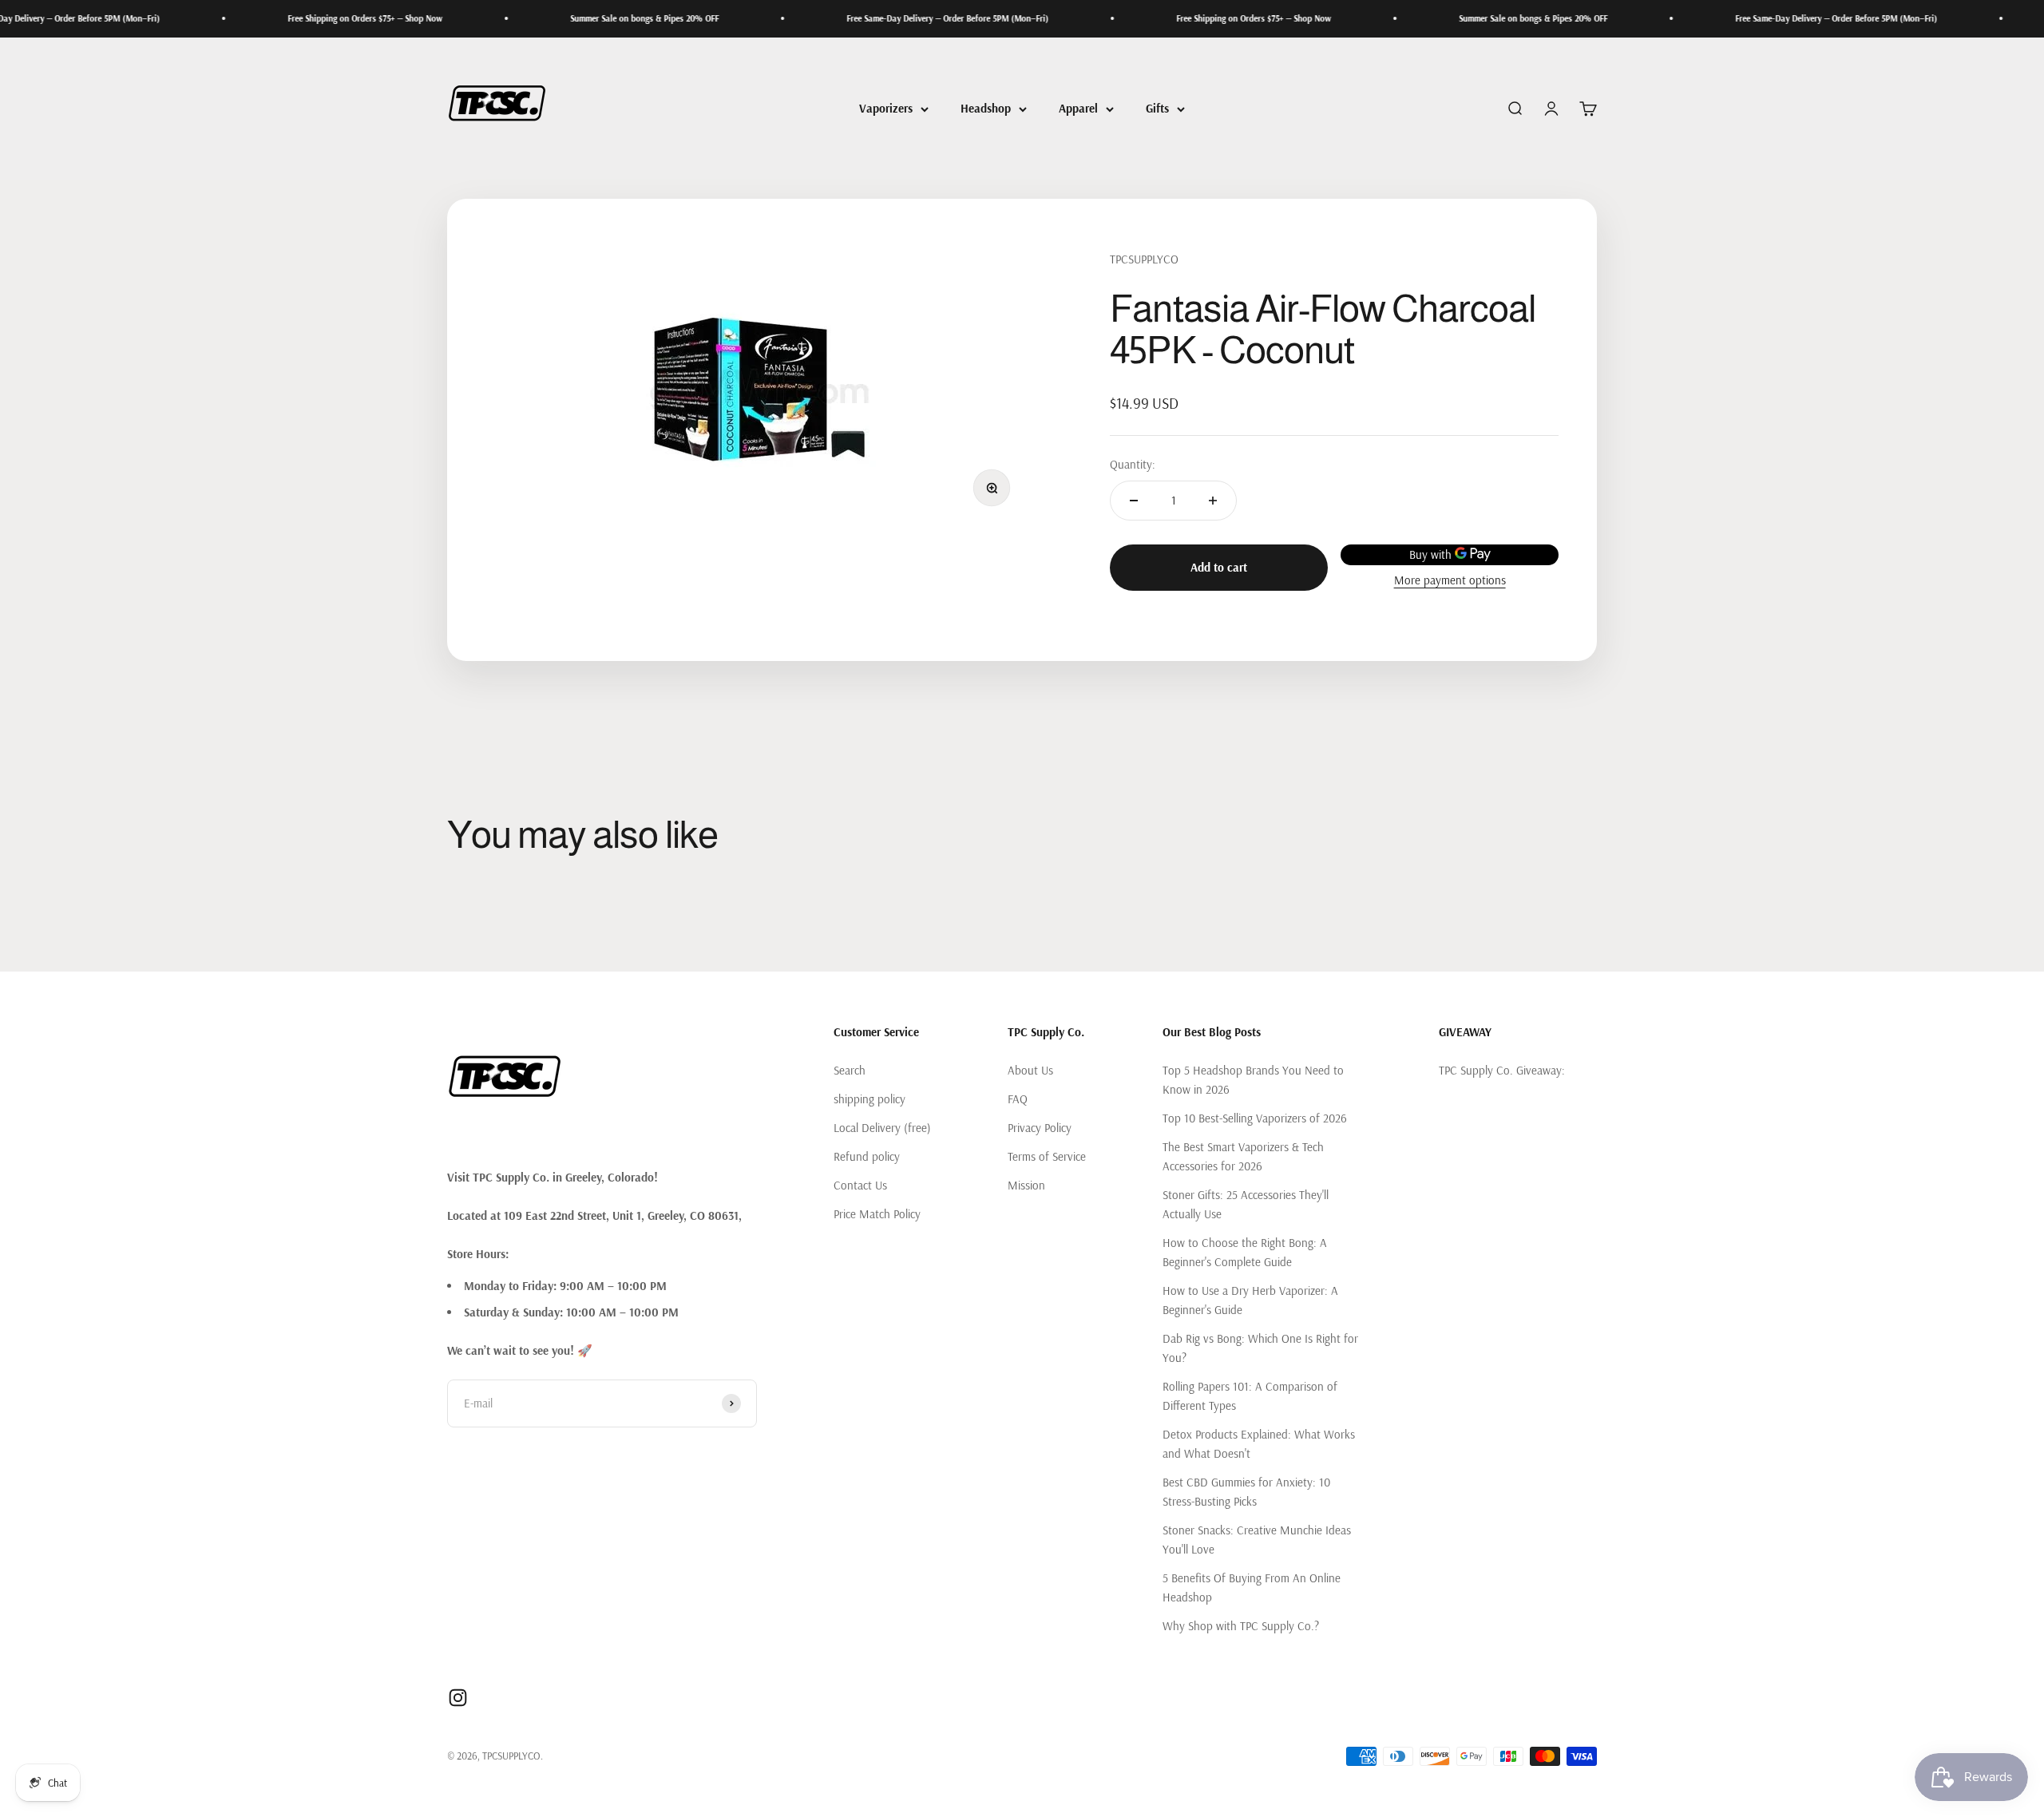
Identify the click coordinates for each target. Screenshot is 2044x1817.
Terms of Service (1047, 1156)
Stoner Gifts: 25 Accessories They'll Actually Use (1246, 1204)
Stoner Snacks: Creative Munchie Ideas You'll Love (1257, 1540)
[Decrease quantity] (1134, 501)
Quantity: (1133, 464)
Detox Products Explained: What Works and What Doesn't (1259, 1444)
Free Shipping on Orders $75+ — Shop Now (291, 18)
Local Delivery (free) (882, 1128)
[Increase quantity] (1213, 501)
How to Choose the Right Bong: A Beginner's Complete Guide (1245, 1252)
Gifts (1157, 108)
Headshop (986, 108)
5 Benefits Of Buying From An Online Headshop (1252, 1587)
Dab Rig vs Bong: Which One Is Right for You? (1260, 1348)
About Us (1030, 1070)
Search (850, 1070)
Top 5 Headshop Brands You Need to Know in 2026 (1253, 1080)
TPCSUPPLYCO (1144, 259)
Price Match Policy (877, 1214)
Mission (1026, 1185)
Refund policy (867, 1156)
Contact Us (860, 1185)
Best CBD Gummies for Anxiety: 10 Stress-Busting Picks (1246, 1492)
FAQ (1018, 1099)
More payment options (1450, 580)
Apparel (1078, 108)
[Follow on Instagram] (458, 1698)
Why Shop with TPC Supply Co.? (1241, 1626)
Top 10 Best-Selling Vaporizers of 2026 (1255, 1118)
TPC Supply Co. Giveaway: (1502, 1070)
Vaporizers (886, 108)
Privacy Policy (1040, 1128)
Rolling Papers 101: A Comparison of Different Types (1250, 1396)
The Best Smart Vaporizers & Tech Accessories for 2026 (1243, 1156)
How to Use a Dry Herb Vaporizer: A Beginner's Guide (1250, 1300)
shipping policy (869, 1099)
